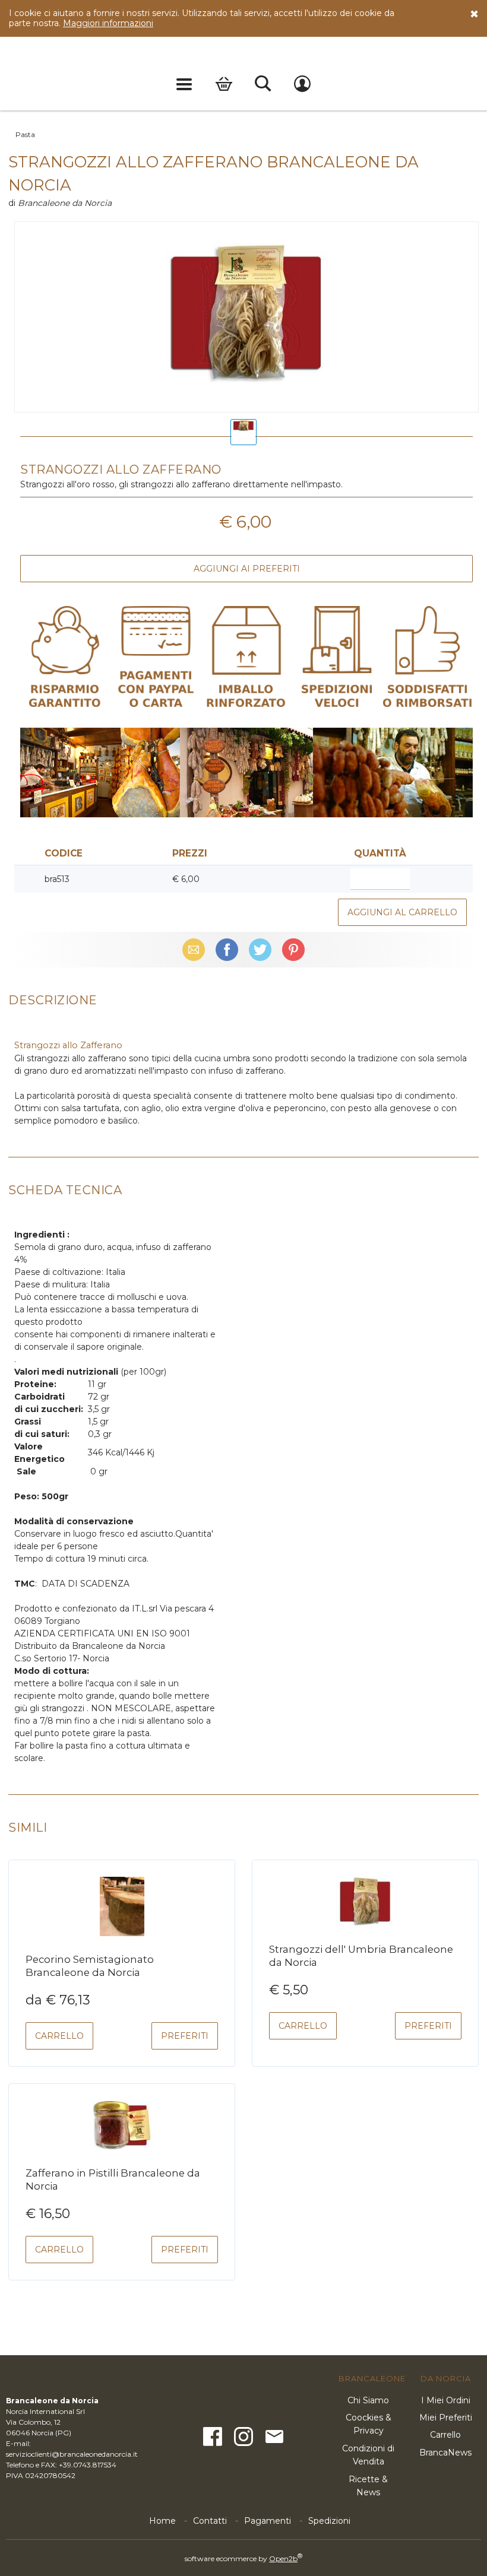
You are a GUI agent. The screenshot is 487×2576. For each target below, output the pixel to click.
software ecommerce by (243, 2558)
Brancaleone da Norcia (65, 203)
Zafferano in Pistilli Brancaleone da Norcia (113, 2180)
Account (302, 84)
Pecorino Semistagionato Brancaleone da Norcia (90, 1966)
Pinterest (293, 950)
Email (194, 950)
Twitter (260, 950)
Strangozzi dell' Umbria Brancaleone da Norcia (361, 1956)
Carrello (224, 84)
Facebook (227, 950)
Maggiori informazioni (108, 23)
